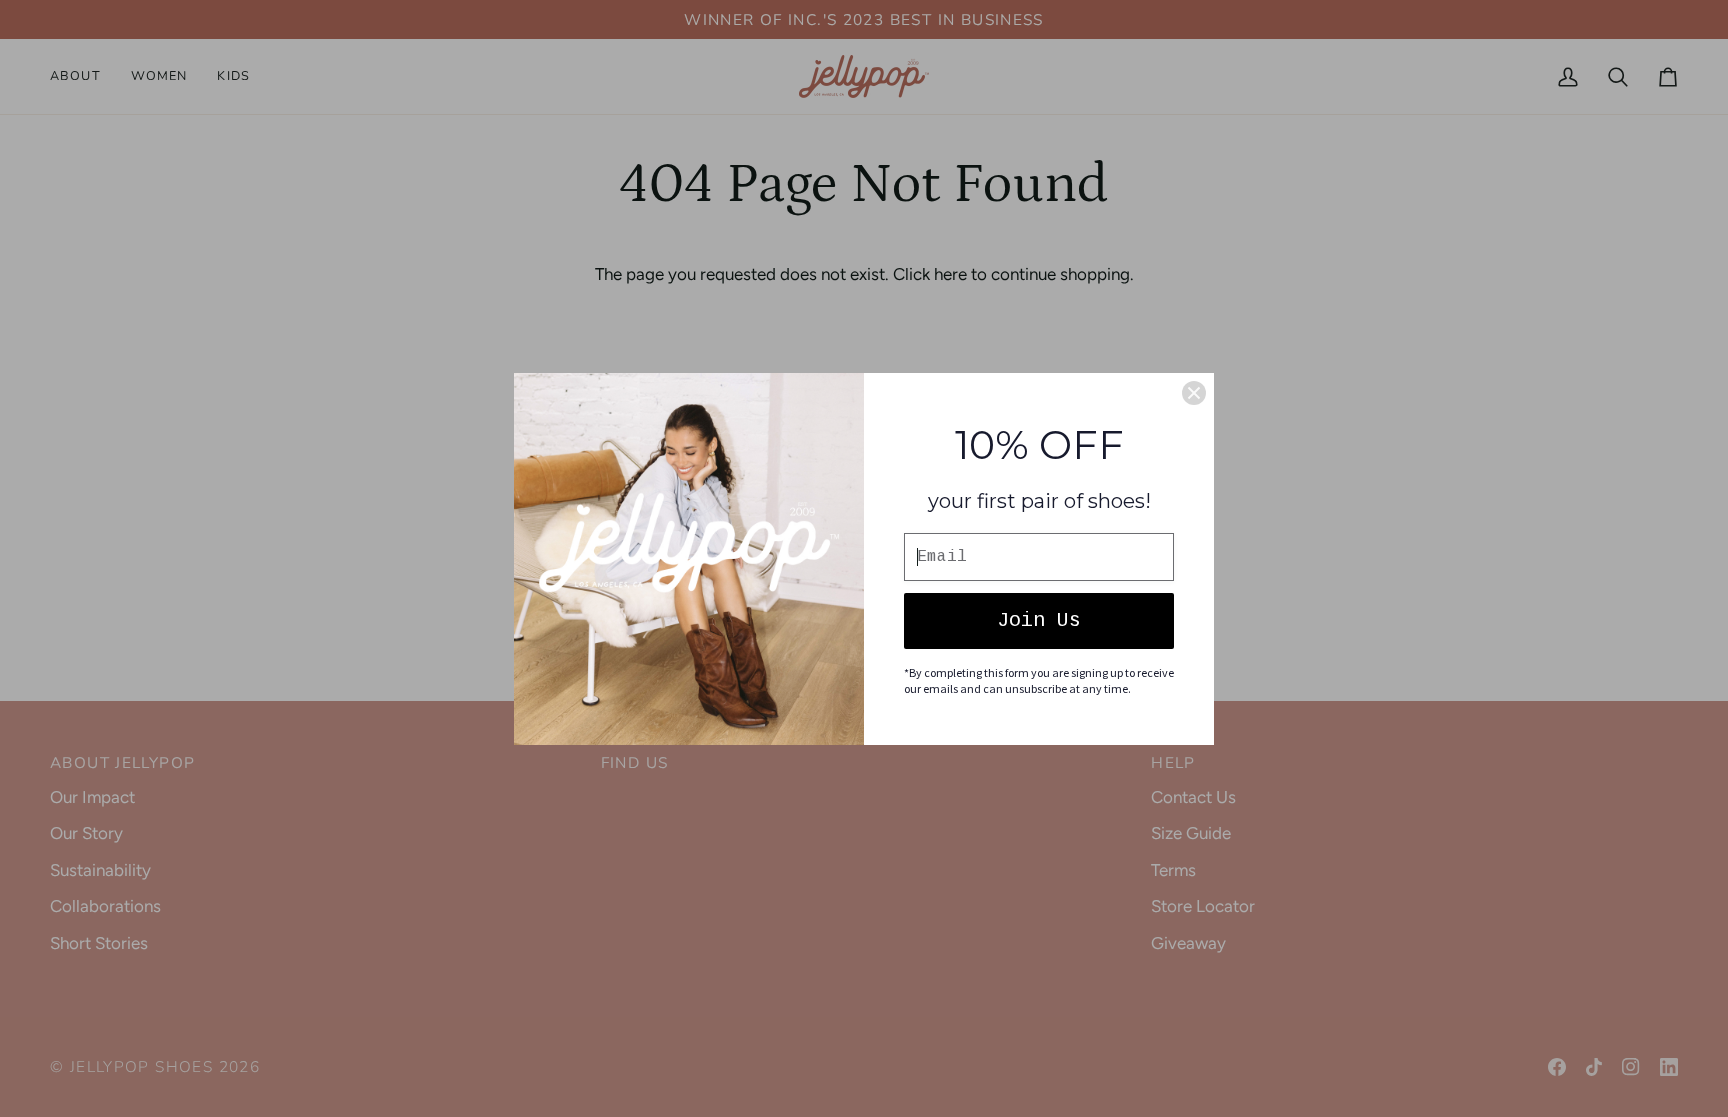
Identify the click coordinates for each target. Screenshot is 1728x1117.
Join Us (1039, 620)
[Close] (1194, 393)
